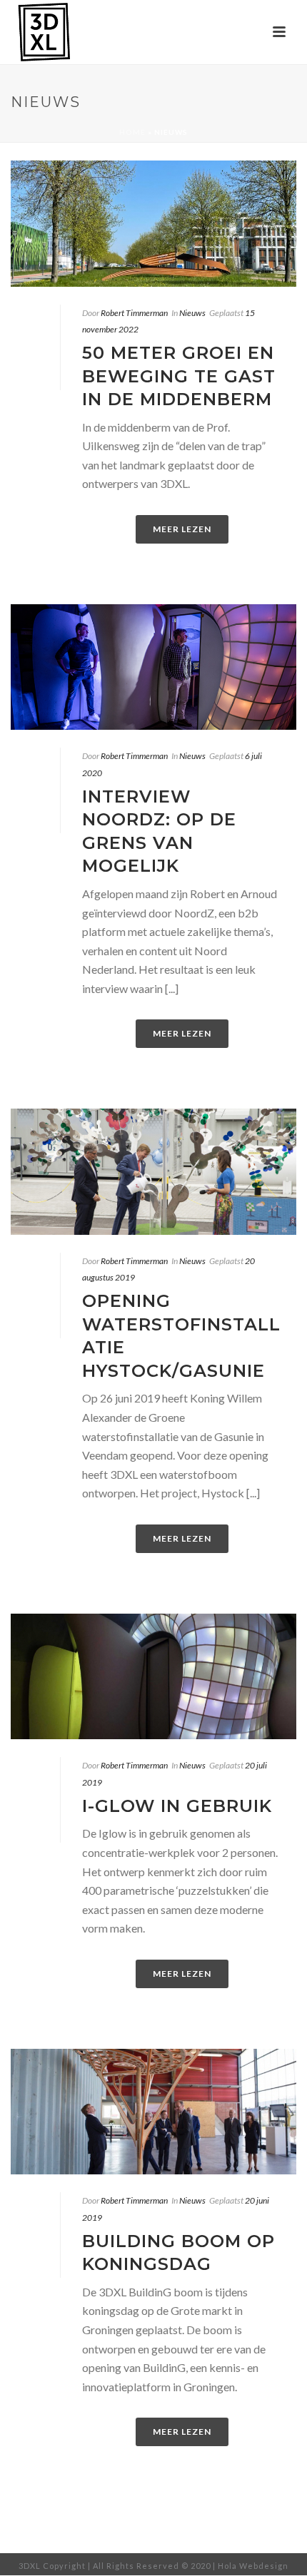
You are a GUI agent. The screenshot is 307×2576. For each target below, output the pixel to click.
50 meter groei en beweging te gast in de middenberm (179, 376)
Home (132, 132)
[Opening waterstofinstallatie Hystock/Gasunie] (153, 1172)
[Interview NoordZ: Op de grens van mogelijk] (153, 667)
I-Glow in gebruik (177, 1806)
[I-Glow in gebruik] (153, 1677)
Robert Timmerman (134, 313)
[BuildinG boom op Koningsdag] (153, 2112)
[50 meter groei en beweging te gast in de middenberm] (153, 224)
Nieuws (192, 313)
